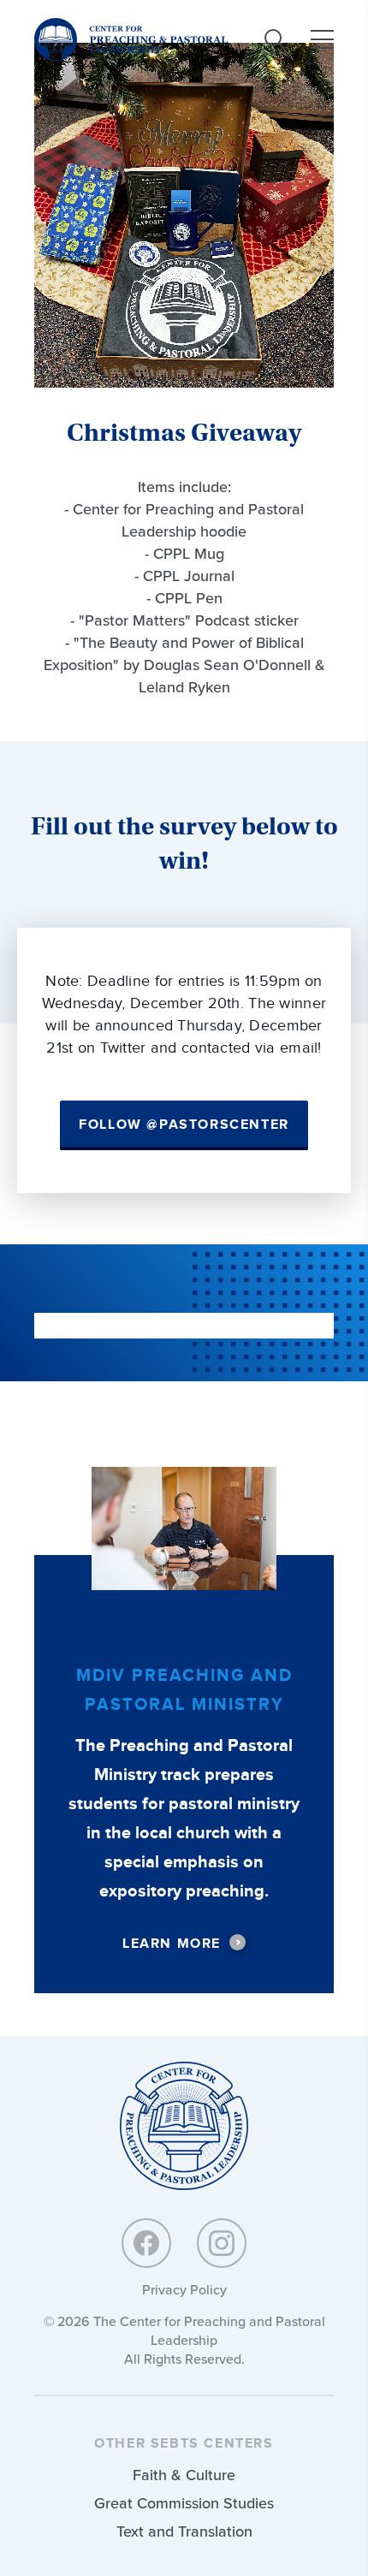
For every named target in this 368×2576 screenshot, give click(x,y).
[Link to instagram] (222, 2243)
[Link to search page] (275, 39)
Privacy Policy (184, 2290)
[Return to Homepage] (184, 2127)
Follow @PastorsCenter (184, 1125)
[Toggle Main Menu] (322, 39)
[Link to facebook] (146, 2243)
